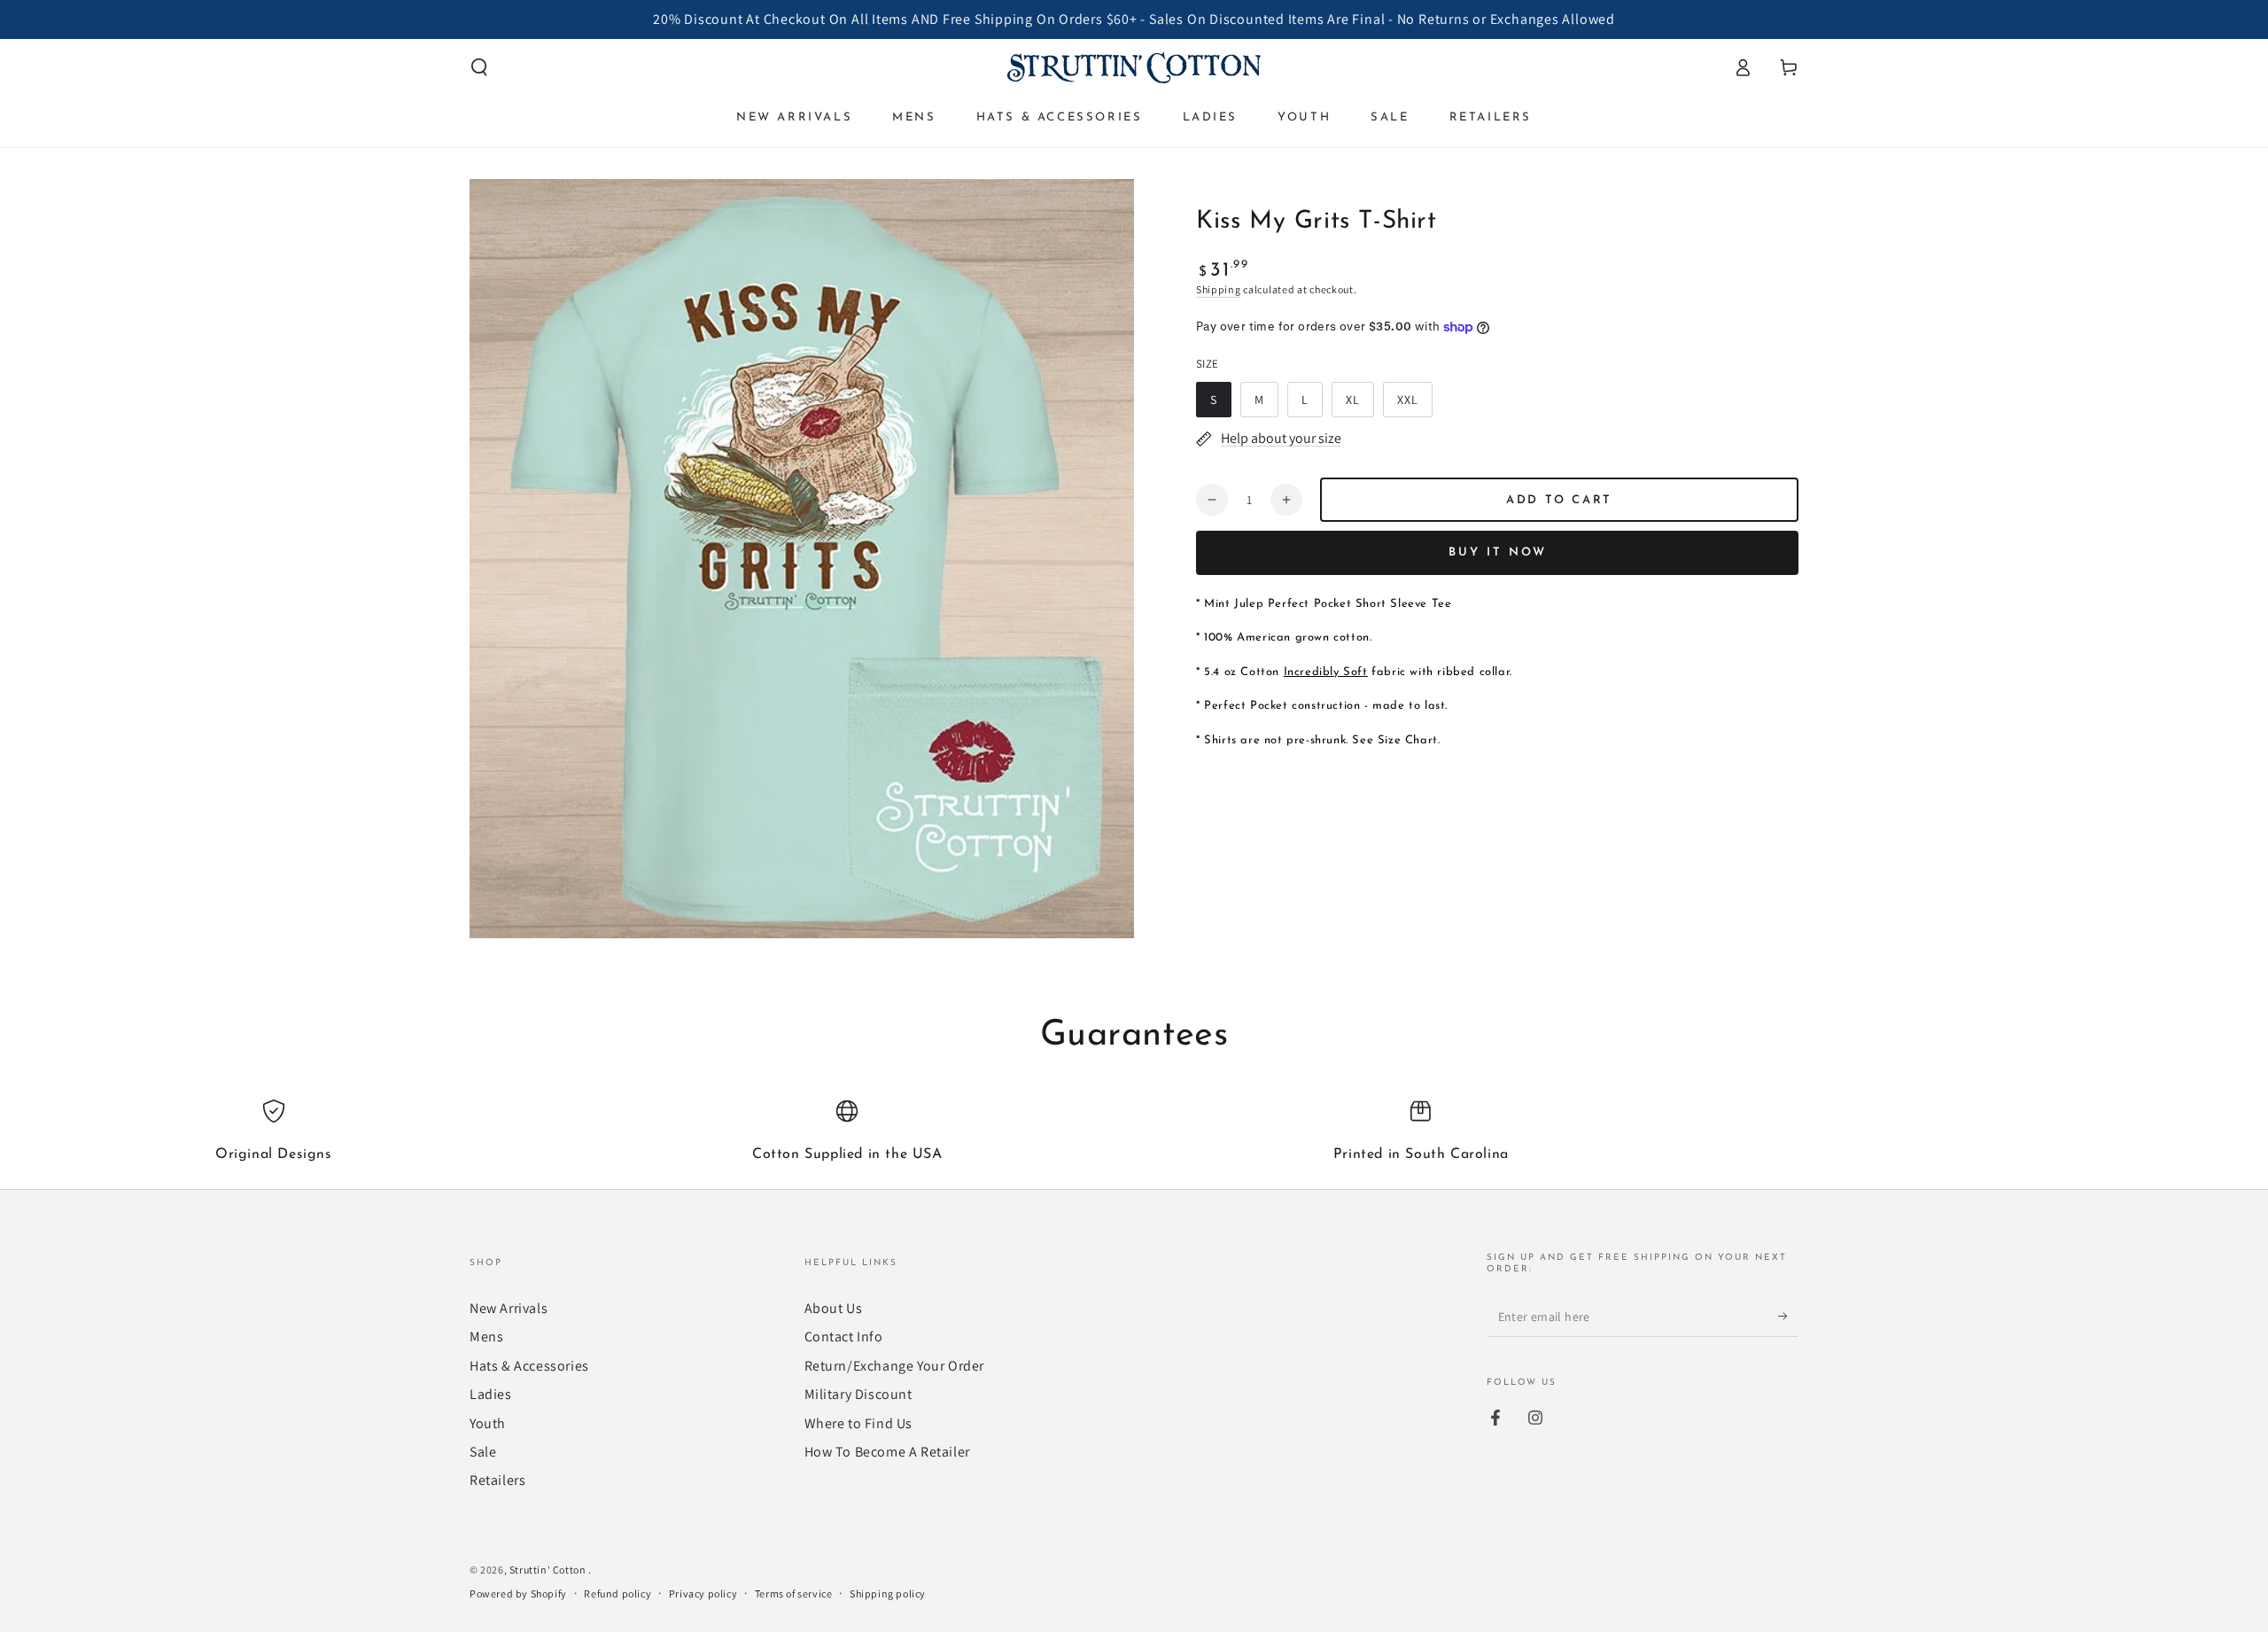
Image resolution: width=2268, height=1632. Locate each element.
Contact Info (844, 1337)
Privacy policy (703, 1593)
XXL (1414, 404)
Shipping (1219, 289)
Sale (483, 1452)
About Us (834, 1308)
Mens (486, 1337)
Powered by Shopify (518, 1593)
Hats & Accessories (529, 1366)
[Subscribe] (1788, 1317)
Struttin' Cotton (549, 1570)
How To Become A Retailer (887, 1452)
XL (1359, 404)
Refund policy (617, 1593)
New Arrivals (509, 1308)
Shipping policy (888, 1593)
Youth (488, 1423)
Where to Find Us (859, 1423)
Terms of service (794, 1593)
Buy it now (1498, 552)
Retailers (497, 1480)
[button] (479, 67)
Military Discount (858, 1394)
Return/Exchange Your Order (895, 1366)
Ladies (491, 1394)
